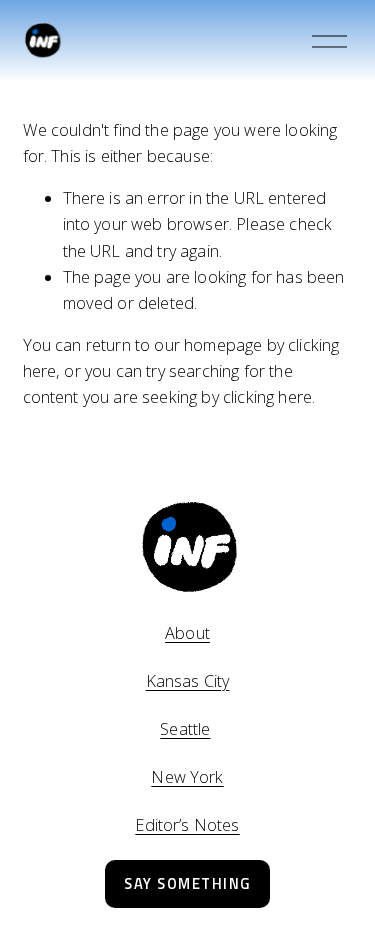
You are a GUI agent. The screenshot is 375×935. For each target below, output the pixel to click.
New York (187, 777)
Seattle (185, 729)
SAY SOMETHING (187, 883)
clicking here (267, 397)
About (187, 633)
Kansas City (188, 681)
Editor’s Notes (187, 825)
